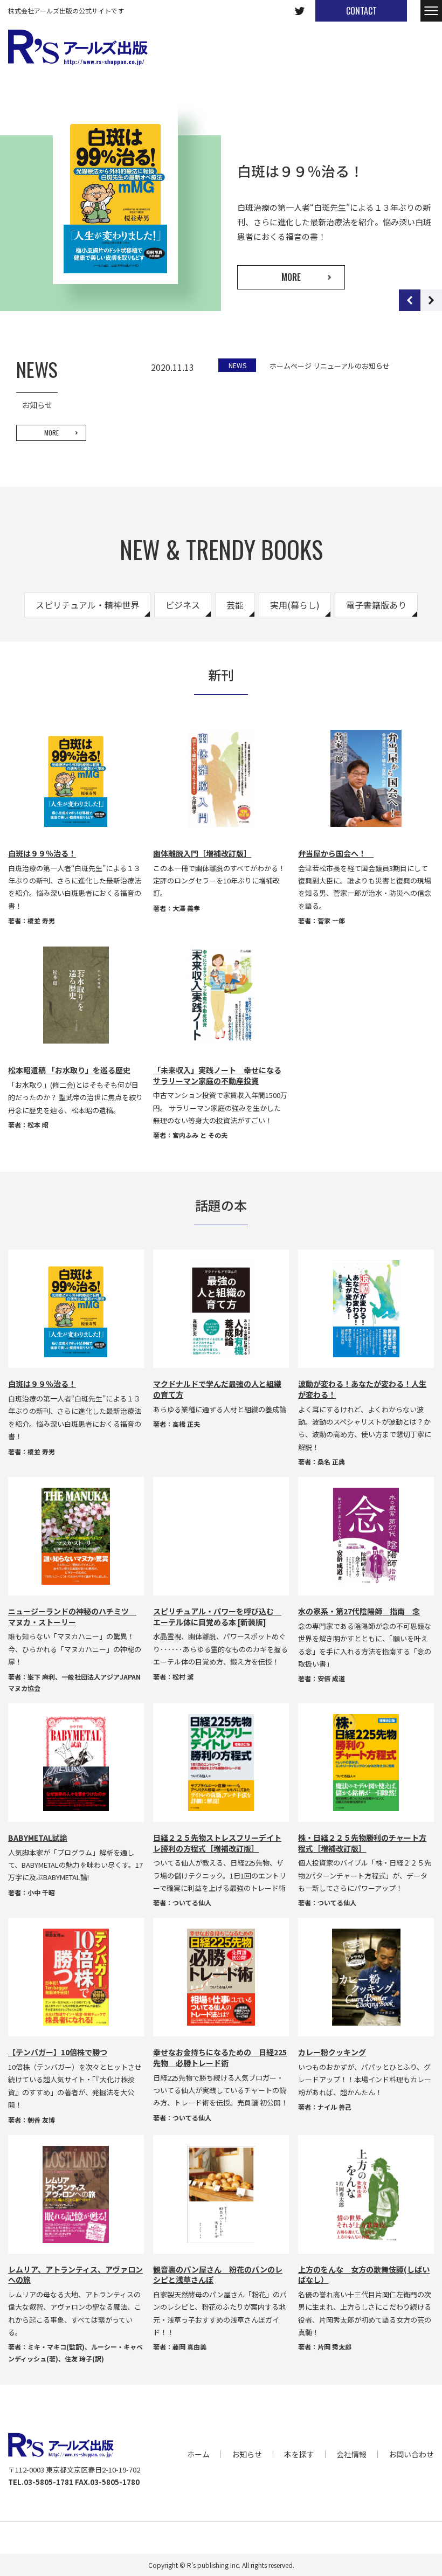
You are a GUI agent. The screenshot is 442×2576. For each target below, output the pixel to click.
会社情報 (351, 2454)
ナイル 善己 (334, 2107)
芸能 (235, 605)
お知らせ (247, 2454)
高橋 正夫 (186, 1424)
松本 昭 (38, 1125)
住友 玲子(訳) (84, 2359)
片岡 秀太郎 (334, 2347)
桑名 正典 (331, 1462)
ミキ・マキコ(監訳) (56, 2347)
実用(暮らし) (295, 605)
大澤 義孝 (186, 908)
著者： (18, 920)
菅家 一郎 (331, 920)
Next (431, 300)
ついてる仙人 (192, 1902)
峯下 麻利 (41, 1677)
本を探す (299, 2454)
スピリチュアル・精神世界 (87, 605)
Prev (410, 300)
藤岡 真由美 (189, 2347)
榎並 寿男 (41, 920)
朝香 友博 (41, 2120)
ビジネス (183, 605)
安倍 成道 (331, 1678)
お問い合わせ (411, 2454)
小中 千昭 (41, 1892)
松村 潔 (183, 1677)
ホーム (198, 2454)
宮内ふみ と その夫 (200, 1135)
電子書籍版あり (376, 605)
